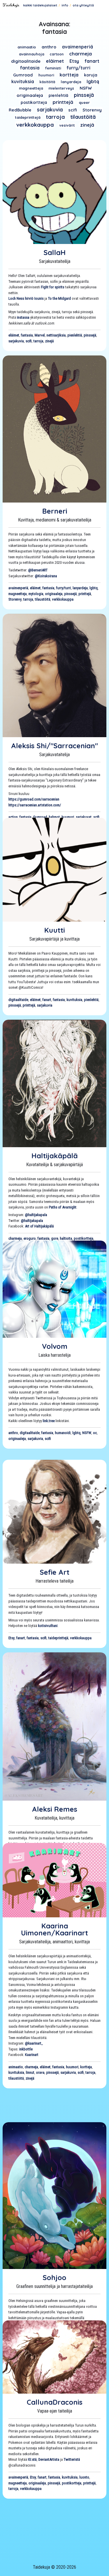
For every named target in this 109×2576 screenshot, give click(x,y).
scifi (73, 110)
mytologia (36, 594)
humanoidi (63, 1433)
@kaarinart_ (34, 2043)
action (13, 817)
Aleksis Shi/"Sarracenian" (54, 746)
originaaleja (30, 95)
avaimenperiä (77, 47)
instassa (23, 317)
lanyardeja (71, 82)
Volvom (55, 1346)
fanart (92, 61)
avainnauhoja (32, 54)
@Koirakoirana (46, 576)
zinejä (87, 125)
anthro (49, 47)
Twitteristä (72, 2459)
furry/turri (78, 68)
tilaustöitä (83, 117)
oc (95, 1433)
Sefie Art (55, 1572)
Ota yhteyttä (83, 5)
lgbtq (93, 81)
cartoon (57, 54)
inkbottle (26, 2049)
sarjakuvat (84, 817)
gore (55, 1238)
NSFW (86, 88)
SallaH (55, 252)
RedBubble (20, 110)
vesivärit (67, 125)
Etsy (74, 61)
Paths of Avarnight (63, 1207)
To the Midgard (59, 298)
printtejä (63, 102)
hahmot (54, 817)
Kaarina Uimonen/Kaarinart (54, 1929)
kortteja (69, 75)
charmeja (81, 54)
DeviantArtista (49, 2459)
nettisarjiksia (56, 335)
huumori (46, 75)
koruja (91, 75)
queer (84, 102)
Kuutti (54, 930)
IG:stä (32, 2459)
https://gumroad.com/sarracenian (34, 799)
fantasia (30, 68)
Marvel (40, 335)
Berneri (55, 511)
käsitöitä (47, 82)
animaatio (27, 47)
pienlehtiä (58, 95)
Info (65, 5)
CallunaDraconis (55, 2402)
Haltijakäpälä (54, 1156)
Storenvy (92, 110)
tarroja (55, 117)
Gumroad (23, 75)
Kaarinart (32, 2055)
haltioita (66, 1238)
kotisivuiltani (48, 1626)
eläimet (55, 61)
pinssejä (84, 95)
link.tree (49, 1421)
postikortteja (34, 102)
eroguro (30, 1238)
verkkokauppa (35, 125)
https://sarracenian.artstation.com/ (35, 805)
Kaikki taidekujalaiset (40, 5)
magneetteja (31, 88)
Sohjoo (54, 2277)
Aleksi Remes (55, 1809)
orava (40, 2072)
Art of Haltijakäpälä (39, 1226)
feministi (53, 68)
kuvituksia (23, 81)
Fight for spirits (53, 287)
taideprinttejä (28, 117)
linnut (30, 2072)
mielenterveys (61, 88)
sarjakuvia (50, 109)
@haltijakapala (36, 1215)
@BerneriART (38, 570)
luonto (84, 2477)
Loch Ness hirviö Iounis (26, 298)
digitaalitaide (26, 61)
